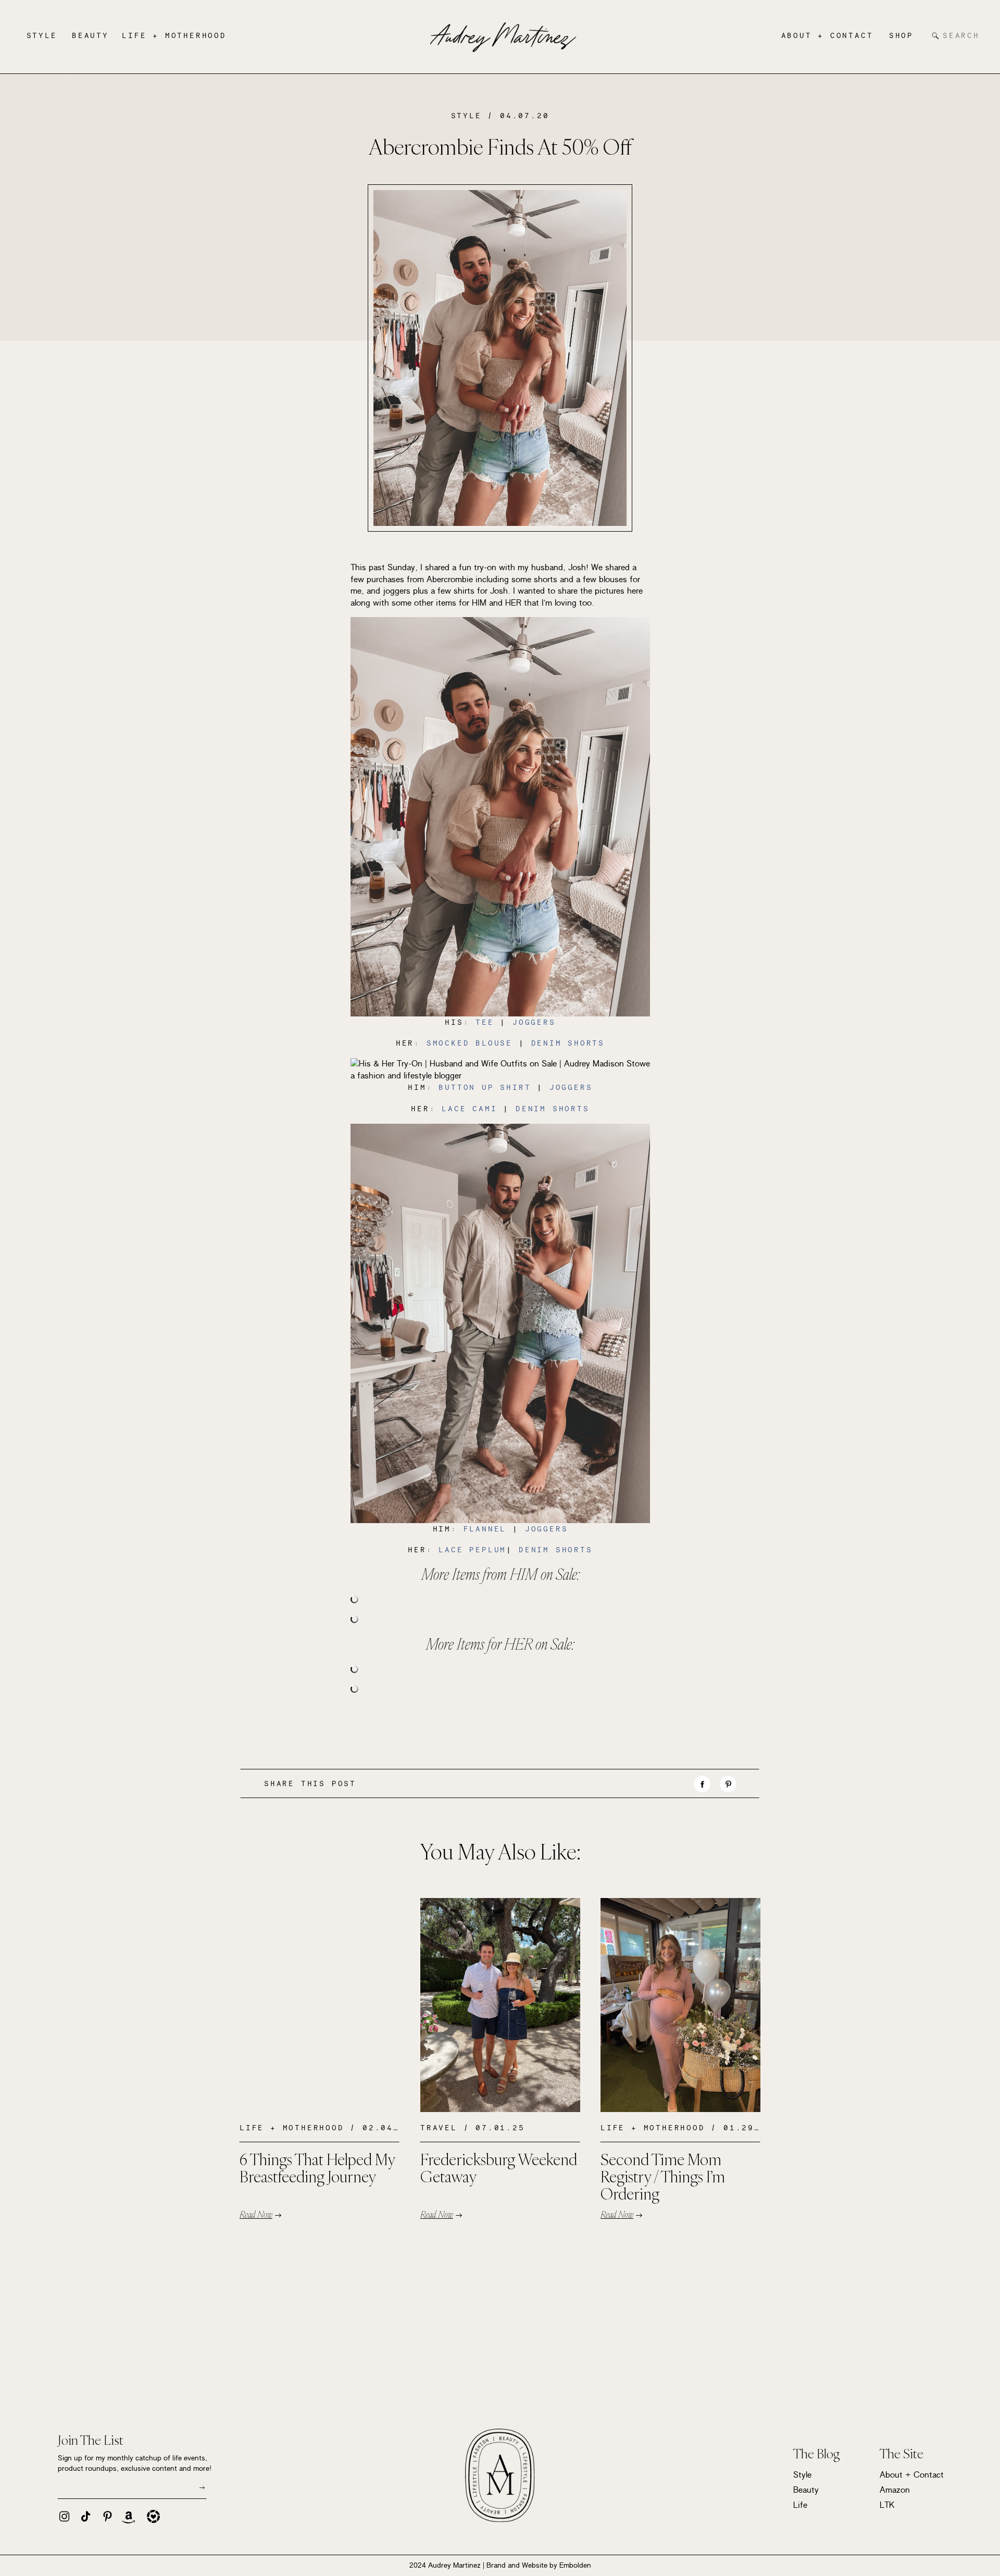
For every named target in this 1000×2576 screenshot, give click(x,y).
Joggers (534, 1022)
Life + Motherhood (292, 2128)
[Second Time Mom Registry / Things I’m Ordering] (680, 2005)
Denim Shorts (568, 1043)
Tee (485, 1022)
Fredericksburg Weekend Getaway (499, 2168)
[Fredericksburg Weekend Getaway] (500, 2005)
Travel (439, 2128)
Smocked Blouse (470, 1043)
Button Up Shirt (485, 1087)
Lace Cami (467, 1109)
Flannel (485, 1529)
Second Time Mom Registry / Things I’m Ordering (663, 2176)
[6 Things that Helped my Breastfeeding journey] (320, 2005)
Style (466, 116)
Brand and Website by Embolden (539, 2565)
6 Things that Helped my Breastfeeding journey (317, 2168)
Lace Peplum (472, 1550)
